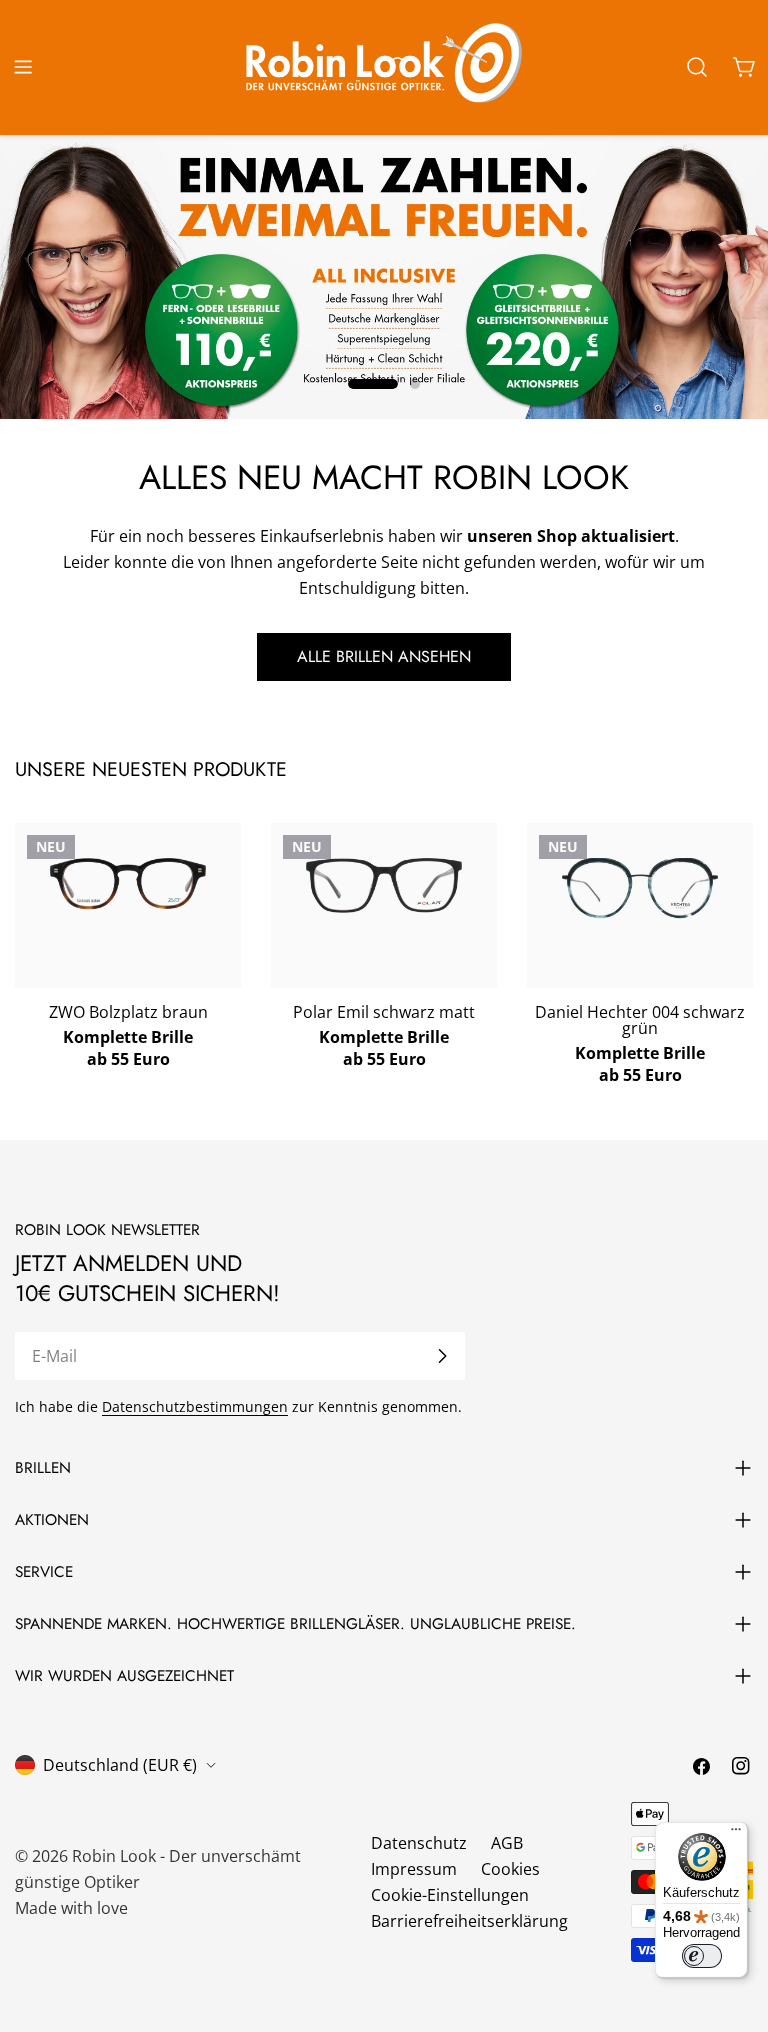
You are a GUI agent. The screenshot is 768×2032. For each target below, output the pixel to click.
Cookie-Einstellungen (450, 1895)
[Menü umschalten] (23, 67)
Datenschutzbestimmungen (195, 1406)
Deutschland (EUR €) (120, 1765)
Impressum (414, 1869)
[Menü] (736, 1834)
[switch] (702, 1956)
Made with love (71, 1908)
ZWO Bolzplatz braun (128, 1012)
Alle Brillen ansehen (384, 656)
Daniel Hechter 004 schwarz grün (640, 1020)
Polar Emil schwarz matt (384, 1012)
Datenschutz (419, 1843)
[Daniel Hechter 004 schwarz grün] (640, 888)
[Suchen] (697, 67)
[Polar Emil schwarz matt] (384, 885)
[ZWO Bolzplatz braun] (128, 884)
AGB (507, 1843)
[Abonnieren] (442, 1356)
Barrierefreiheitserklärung (469, 1921)
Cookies (510, 1869)
